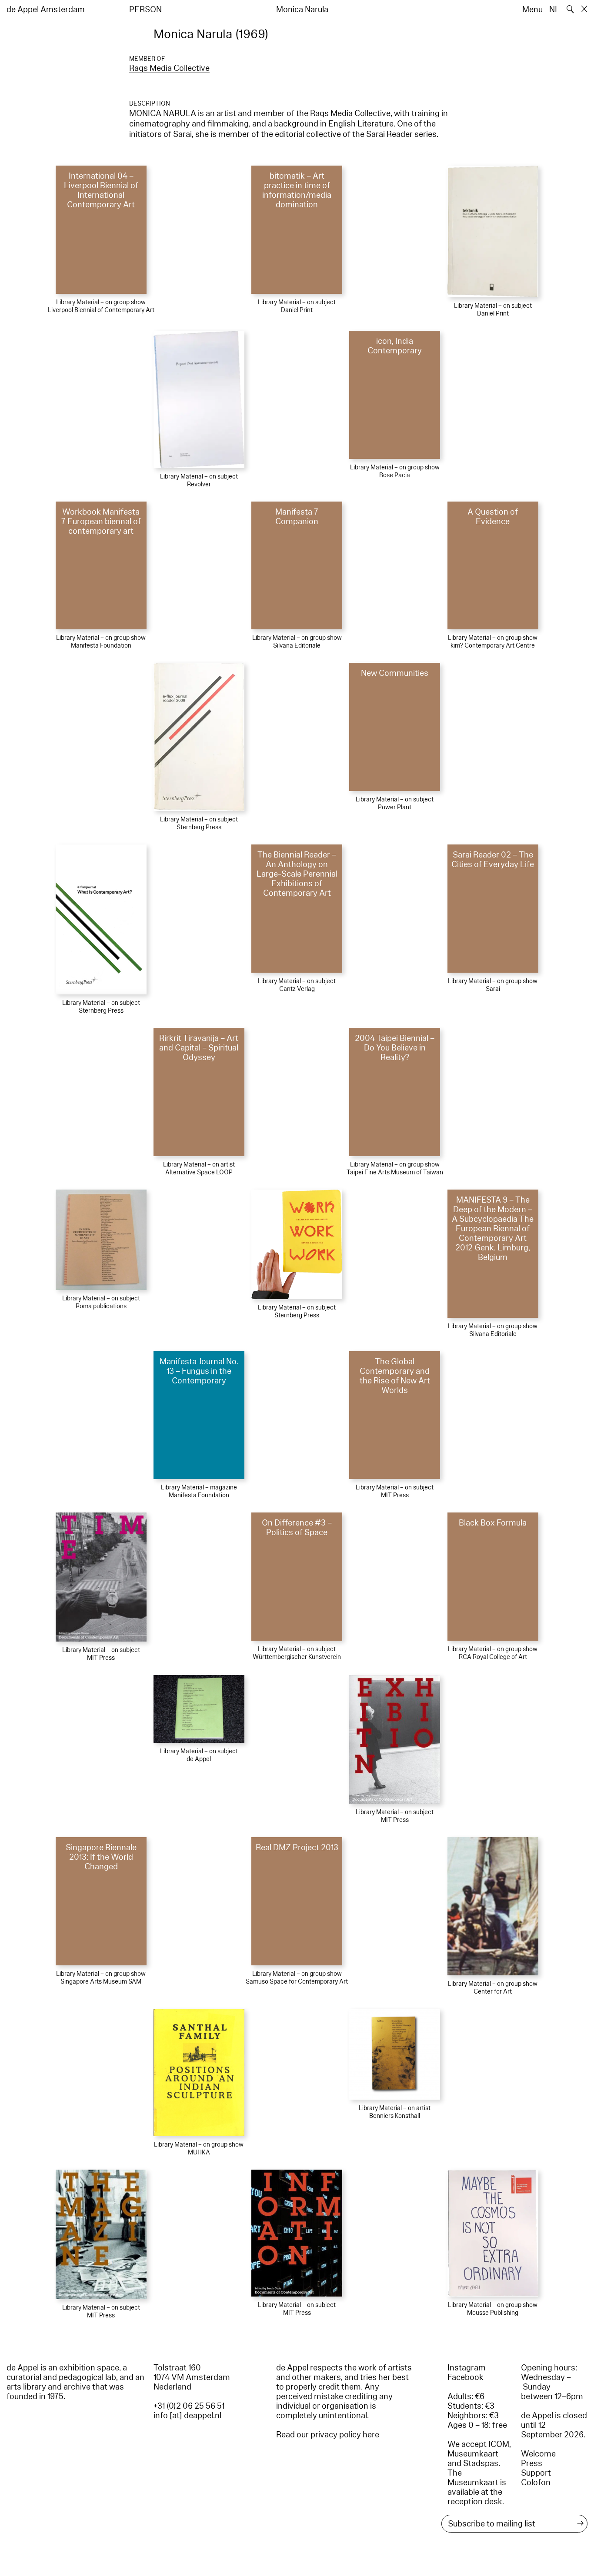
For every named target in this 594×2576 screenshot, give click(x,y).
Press (532, 2463)
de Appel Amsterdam (46, 10)
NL (554, 10)
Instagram (467, 2368)
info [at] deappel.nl (187, 2416)
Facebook (466, 2377)
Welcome (538, 2454)
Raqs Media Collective (169, 68)
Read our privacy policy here (328, 2435)
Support (536, 2473)
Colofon (536, 2483)
